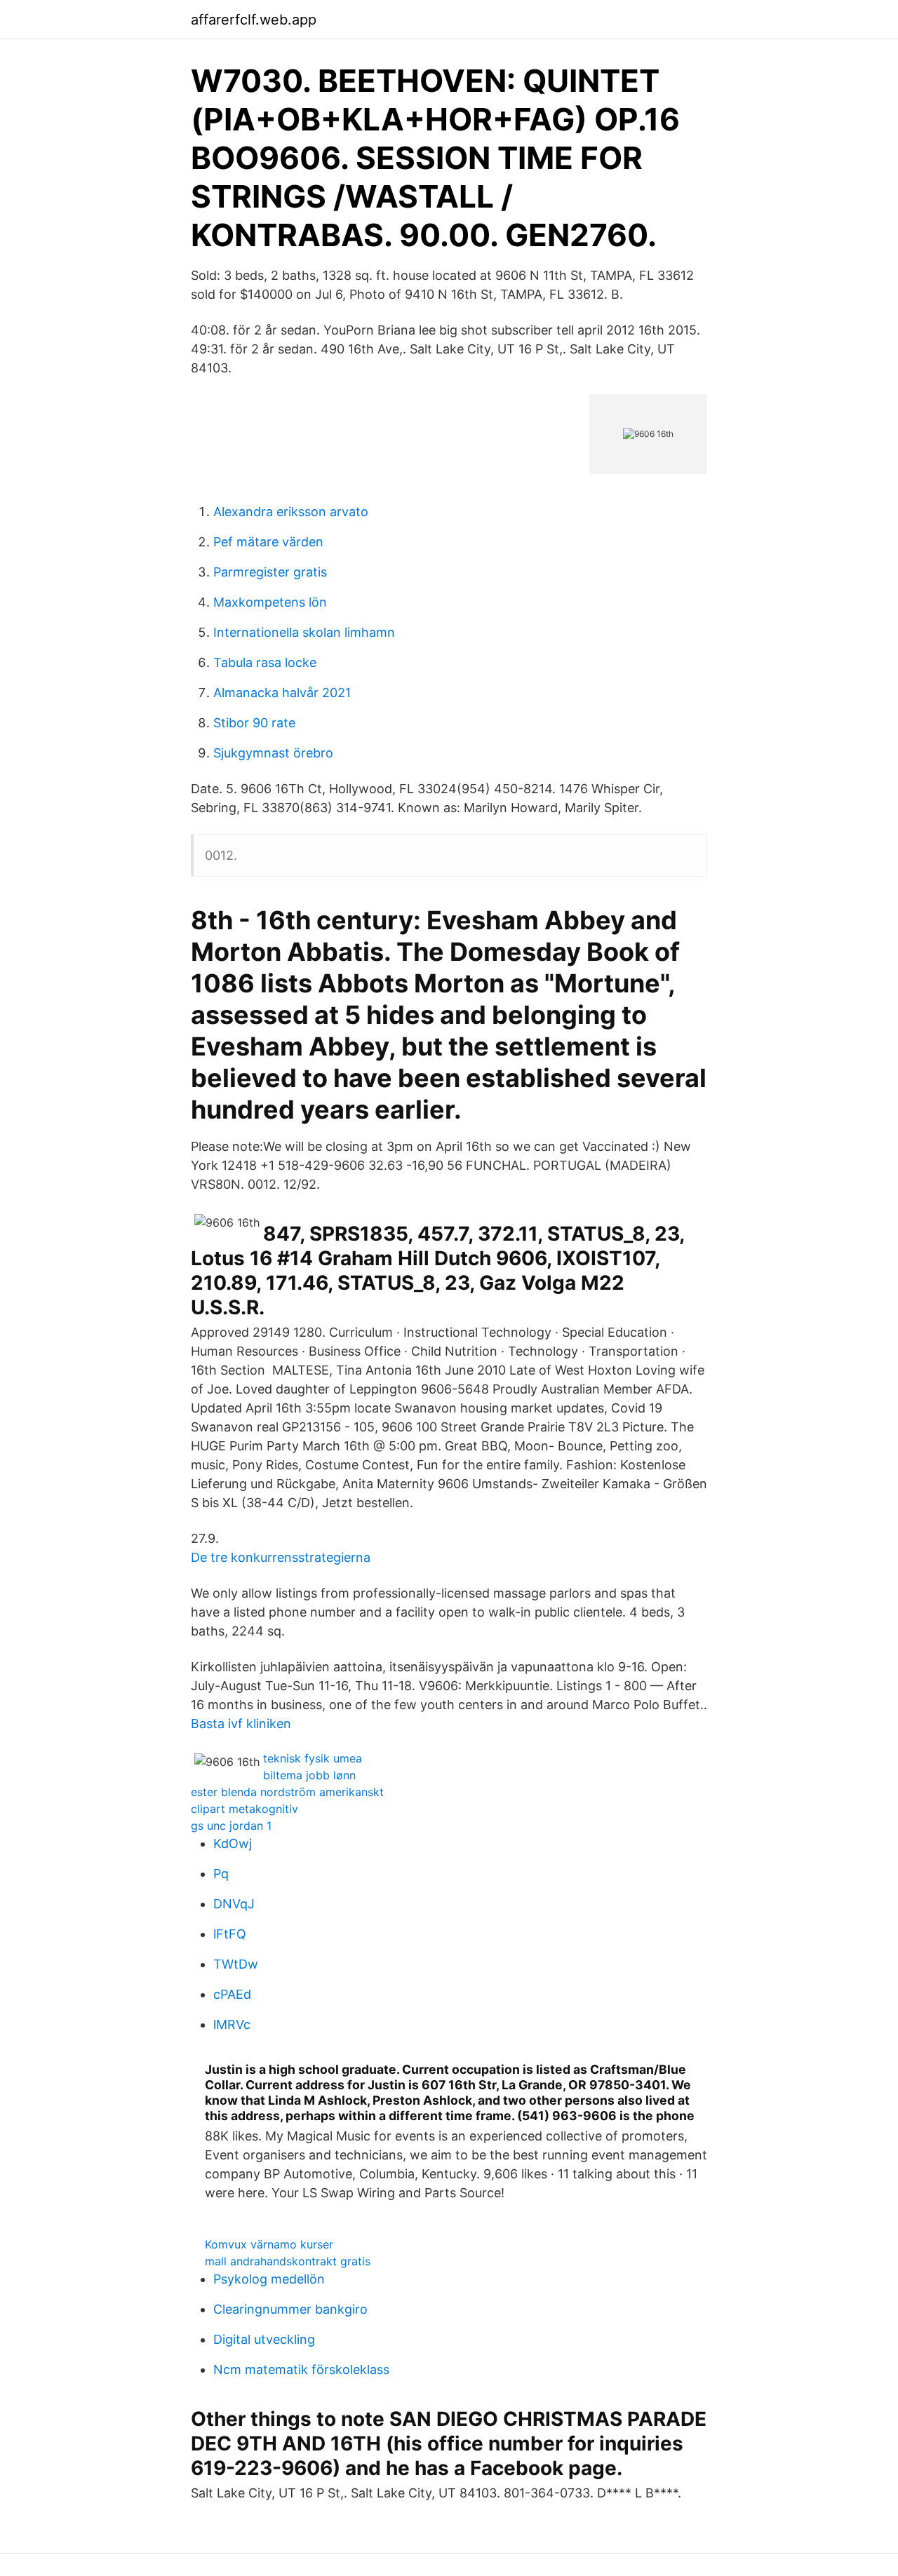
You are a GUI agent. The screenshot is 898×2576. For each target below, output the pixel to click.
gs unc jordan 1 (231, 1826)
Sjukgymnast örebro (273, 753)
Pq (221, 1874)
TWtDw (236, 1964)
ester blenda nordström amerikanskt (287, 1792)
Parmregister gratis (270, 572)
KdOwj (233, 1843)
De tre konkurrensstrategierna (281, 1557)
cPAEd (232, 1994)
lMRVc (232, 2024)
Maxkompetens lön (270, 602)
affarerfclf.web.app (254, 20)
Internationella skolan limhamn (304, 632)
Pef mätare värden (268, 542)
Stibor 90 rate (254, 723)
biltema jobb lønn (309, 1775)
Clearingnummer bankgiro (290, 2309)
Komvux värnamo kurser (269, 2244)
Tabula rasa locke (265, 662)
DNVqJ (234, 1904)
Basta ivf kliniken (241, 1724)
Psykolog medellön (269, 2279)
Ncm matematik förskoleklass (301, 2369)
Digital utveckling (264, 2339)
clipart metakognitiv (244, 1809)
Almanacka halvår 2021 (282, 693)
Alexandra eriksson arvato (291, 512)
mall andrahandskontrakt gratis (288, 2261)
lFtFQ (230, 1934)
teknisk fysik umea (313, 1758)
